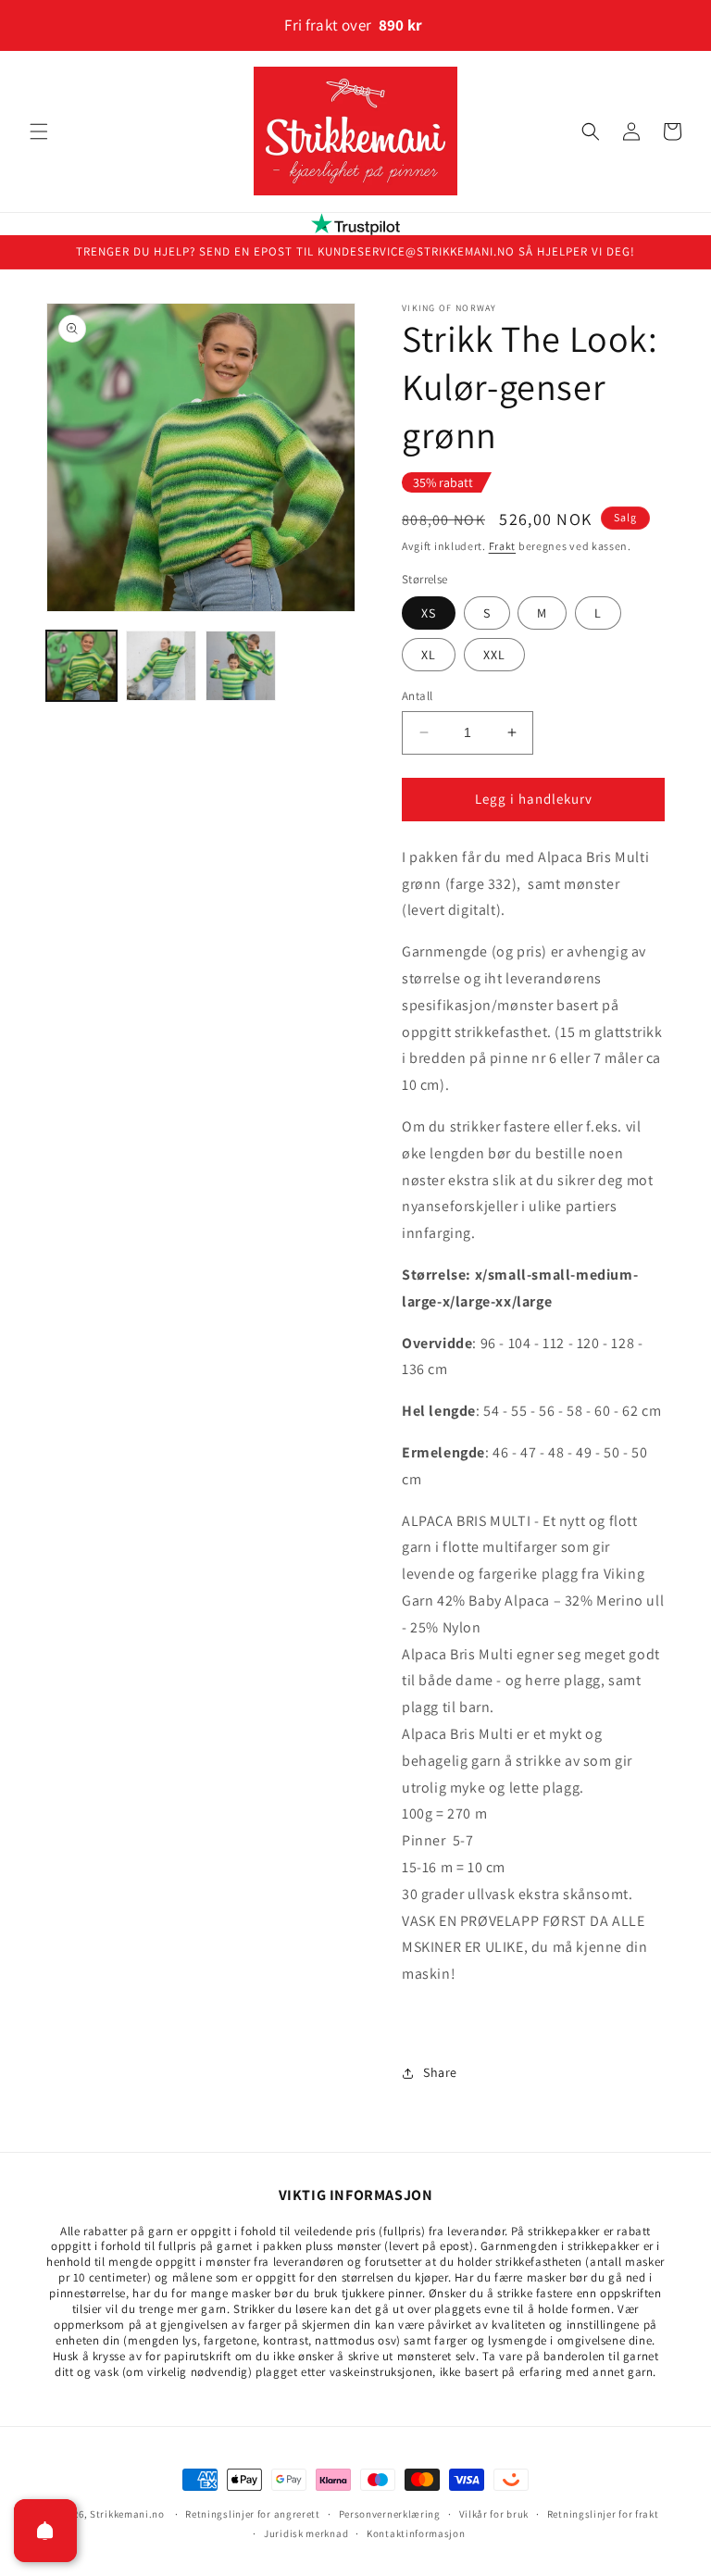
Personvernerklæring (390, 2514)
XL (429, 655)
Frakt (503, 546)
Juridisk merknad (306, 2533)
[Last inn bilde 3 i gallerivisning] (241, 666)
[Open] (45, 2531)
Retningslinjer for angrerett (253, 2514)
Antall (417, 696)
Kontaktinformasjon (416, 2533)
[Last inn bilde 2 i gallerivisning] (161, 666)
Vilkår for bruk (494, 2514)
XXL (494, 655)
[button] (39, 131)
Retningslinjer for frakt (603, 2514)
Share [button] (440, 2072)
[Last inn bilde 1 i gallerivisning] (81, 666)
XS (429, 613)
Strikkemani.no (127, 2514)
